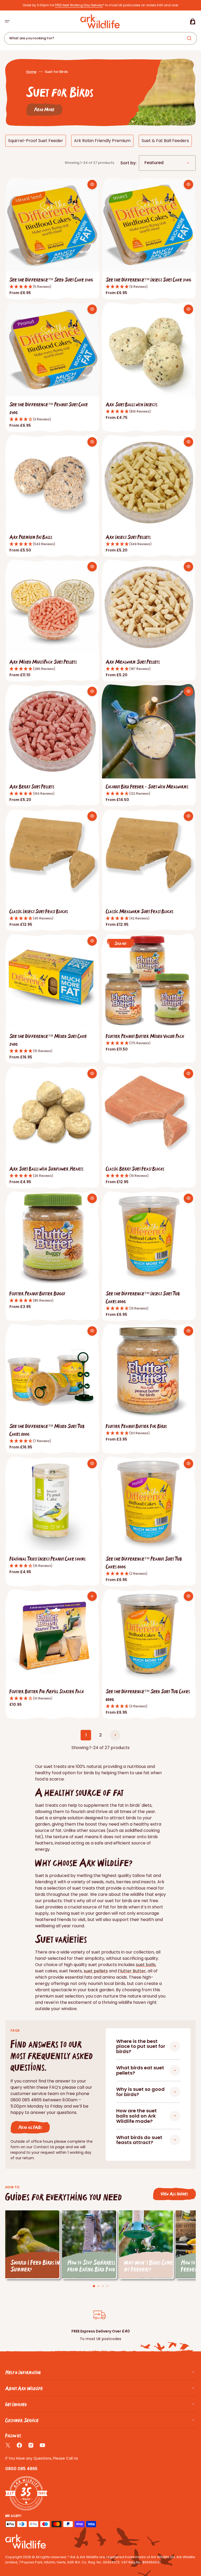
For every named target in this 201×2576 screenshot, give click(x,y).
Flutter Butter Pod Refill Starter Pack (47, 1691)
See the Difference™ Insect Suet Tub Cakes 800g (143, 1297)
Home (31, 72)
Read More (44, 109)
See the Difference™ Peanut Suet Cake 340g (49, 408)
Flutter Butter (132, 1971)
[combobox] (100, 38)
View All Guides (174, 2194)
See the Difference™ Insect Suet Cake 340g (149, 280)
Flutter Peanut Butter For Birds (136, 1426)
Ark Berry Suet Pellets (32, 786)
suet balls (146, 1965)
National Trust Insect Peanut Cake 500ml (48, 1559)
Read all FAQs (30, 2127)
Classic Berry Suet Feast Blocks (135, 1169)
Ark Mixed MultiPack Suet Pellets (43, 662)
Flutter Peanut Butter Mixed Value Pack (145, 1036)
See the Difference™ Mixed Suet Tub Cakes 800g (47, 1430)
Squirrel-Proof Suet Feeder (36, 141)
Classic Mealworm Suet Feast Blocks (140, 911)
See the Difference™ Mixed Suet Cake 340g (48, 1040)
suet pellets (96, 1971)
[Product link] (52, 239)
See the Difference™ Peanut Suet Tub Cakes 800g (144, 1563)
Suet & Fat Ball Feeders (165, 141)
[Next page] (115, 1735)
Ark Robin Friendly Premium (102, 141)
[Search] (190, 38)
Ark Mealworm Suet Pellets (133, 662)
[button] (7, 21)
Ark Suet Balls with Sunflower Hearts (46, 1169)
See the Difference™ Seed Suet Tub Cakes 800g (148, 1695)
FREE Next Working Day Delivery (79, 5)
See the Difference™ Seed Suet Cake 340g (51, 280)
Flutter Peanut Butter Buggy (37, 1293)
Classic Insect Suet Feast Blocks (39, 911)
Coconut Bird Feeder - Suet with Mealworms (147, 786)
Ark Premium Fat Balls (31, 537)
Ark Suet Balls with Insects (132, 404)
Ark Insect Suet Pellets (128, 537)
